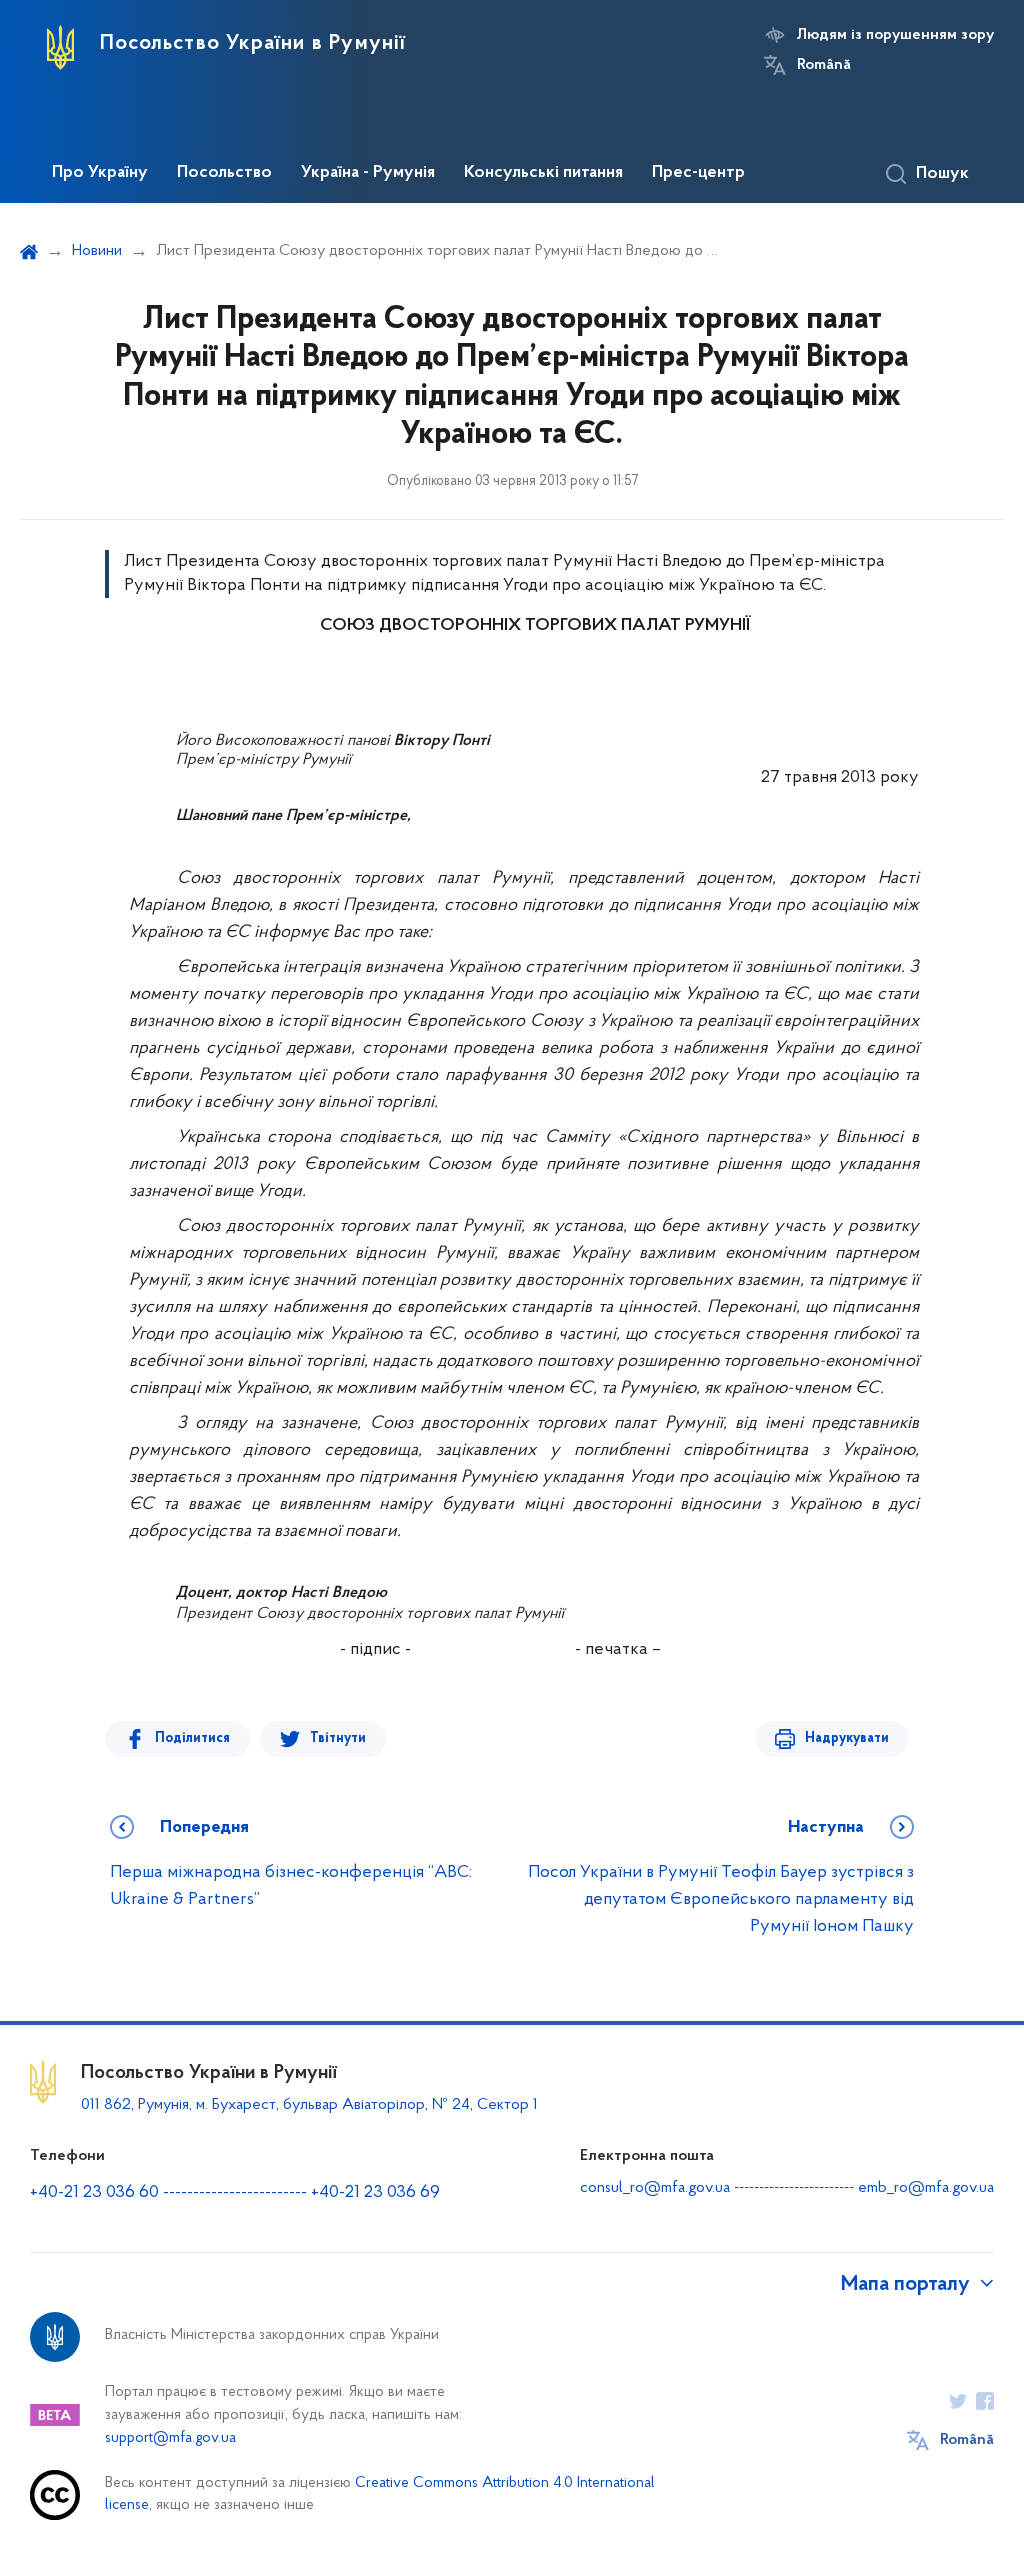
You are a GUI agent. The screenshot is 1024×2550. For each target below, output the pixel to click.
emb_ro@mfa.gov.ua (926, 2188)
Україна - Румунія (368, 173)
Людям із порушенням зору (895, 35)
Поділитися (192, 1738)
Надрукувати (847, 1738)
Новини (97, 251)
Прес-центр (698, 173)
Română (824, 65)
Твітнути (338, 1738)
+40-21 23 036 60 (94, 2193)
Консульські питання (543, 173)
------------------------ (235, 2193)
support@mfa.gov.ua (170, 2438)
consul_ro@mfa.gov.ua (655, 2188)
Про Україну (100, 173)
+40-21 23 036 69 (375, 2193)
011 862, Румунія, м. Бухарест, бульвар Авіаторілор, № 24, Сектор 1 (309, 2105)
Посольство (224, 173)
